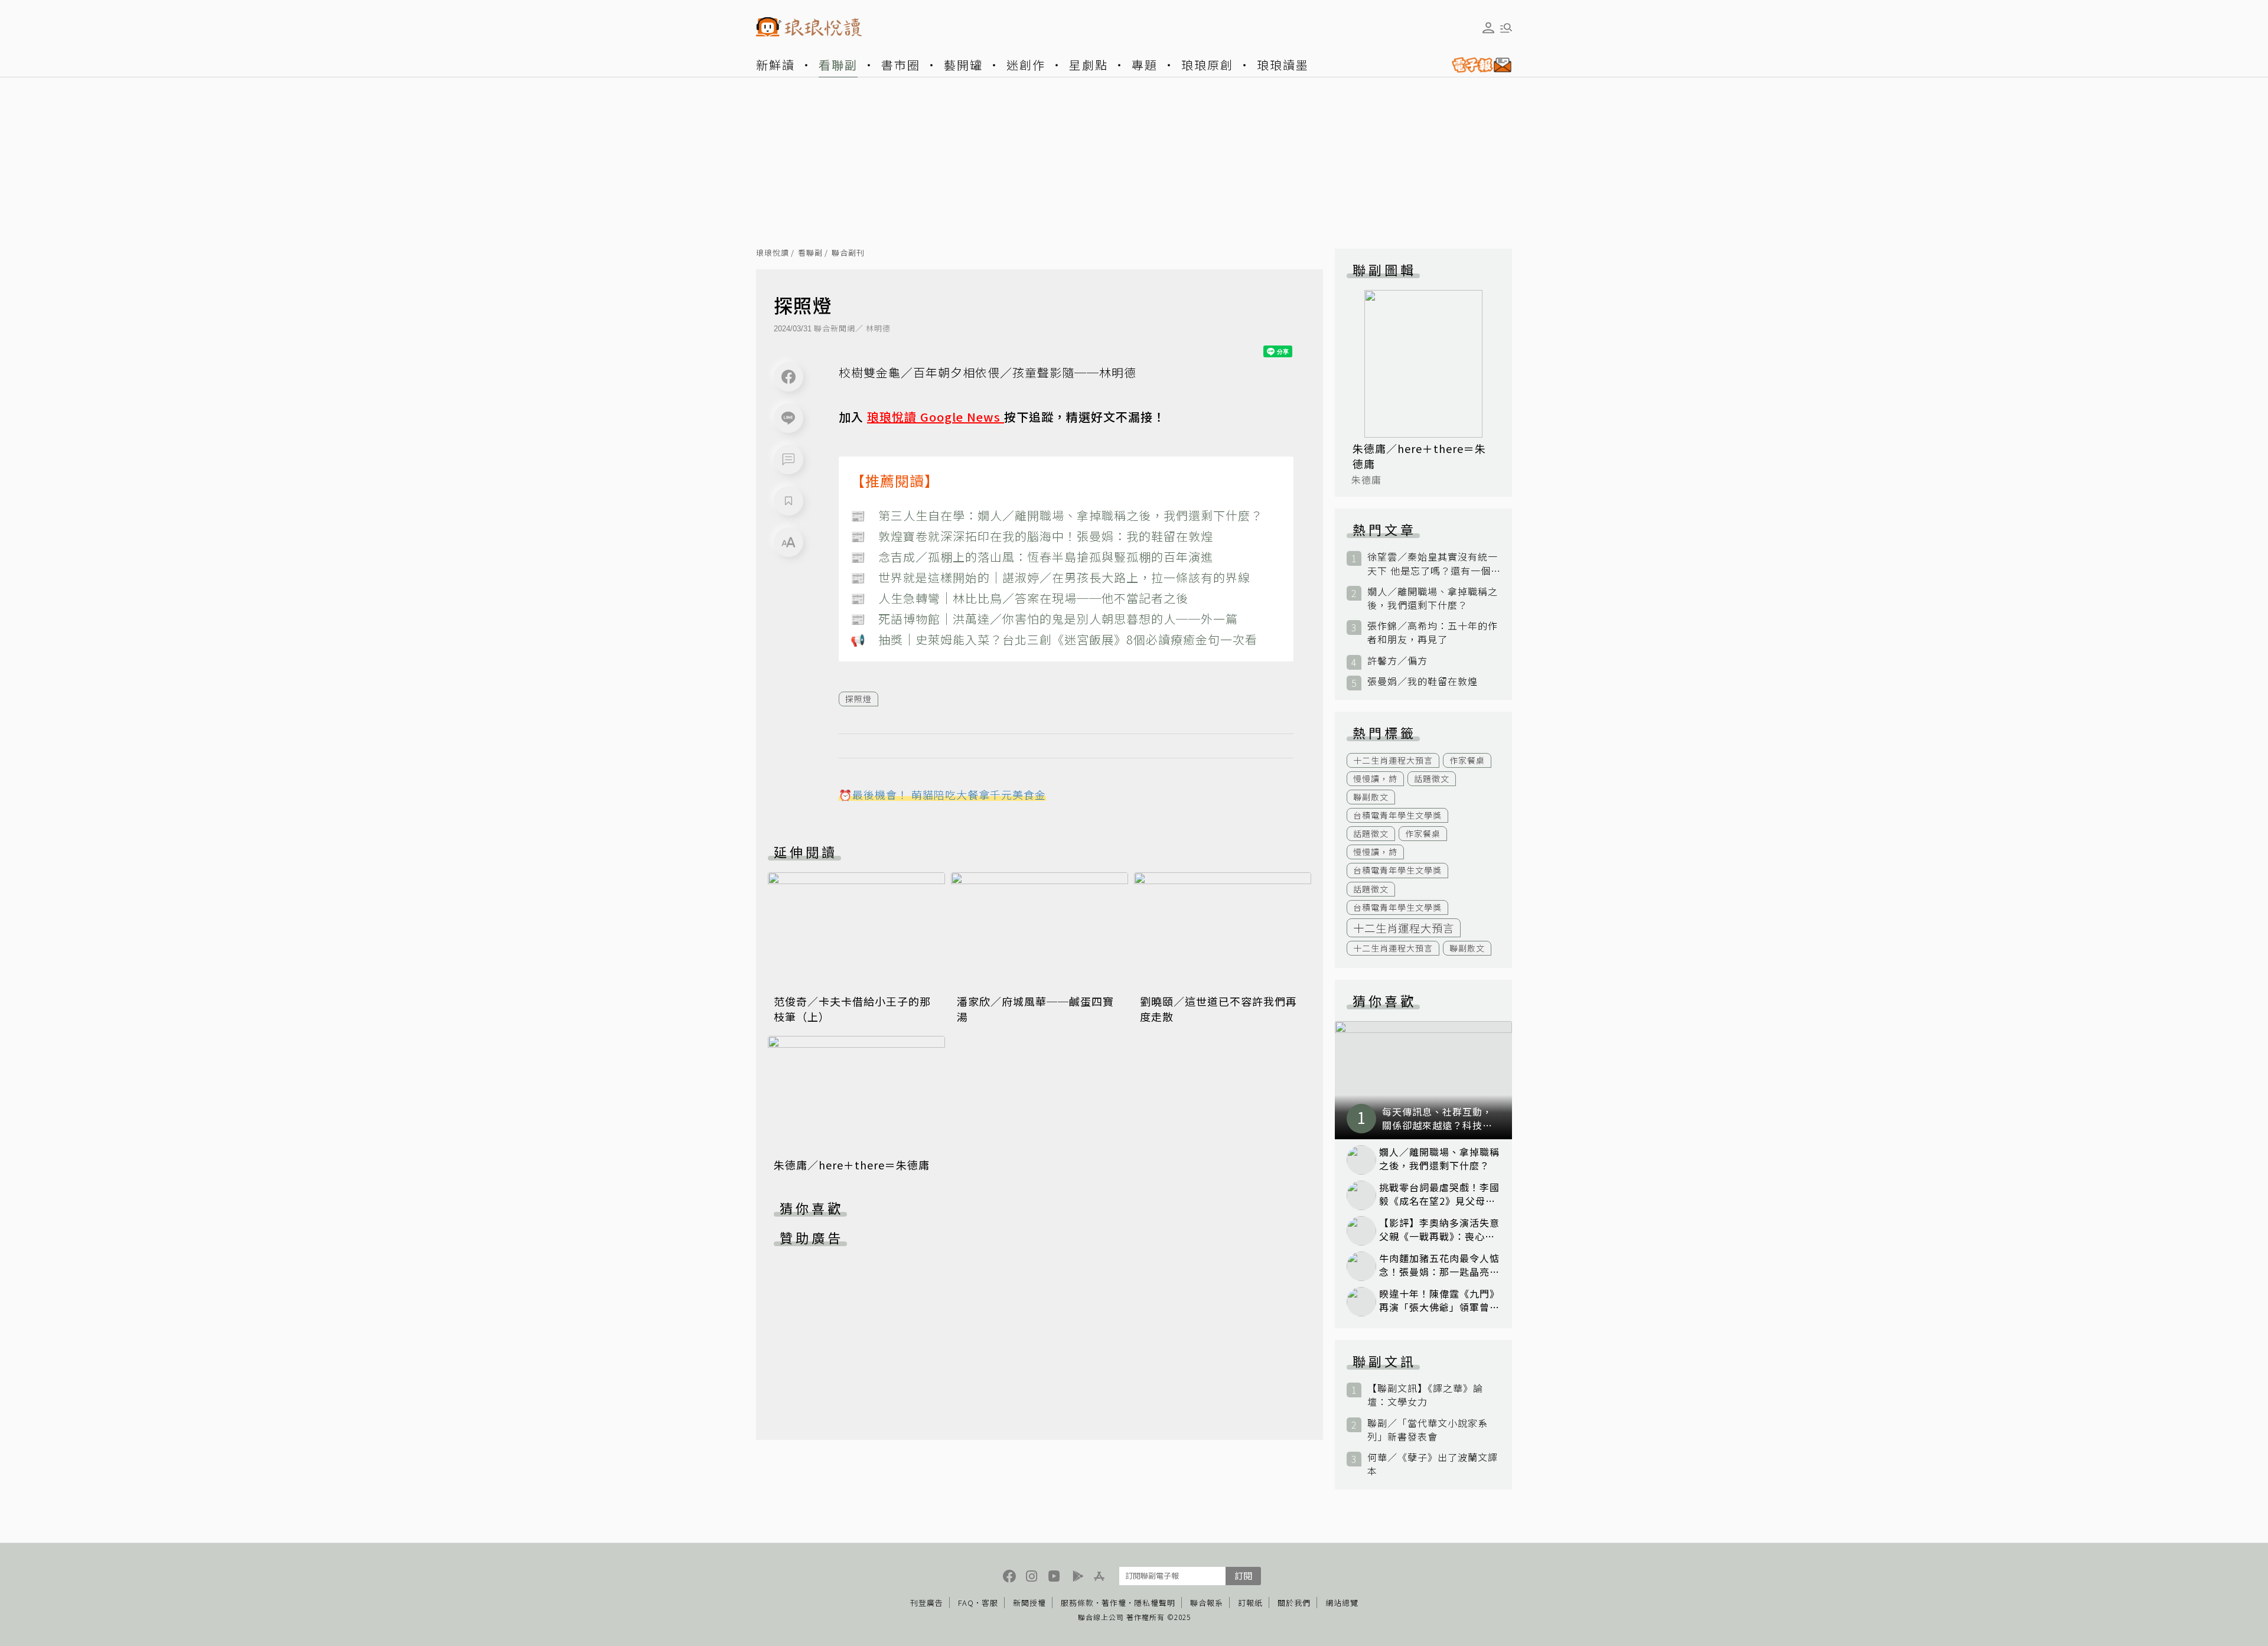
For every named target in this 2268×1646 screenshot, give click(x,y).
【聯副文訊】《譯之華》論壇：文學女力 (1425, 1395)
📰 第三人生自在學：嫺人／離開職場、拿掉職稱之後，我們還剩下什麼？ (1057, 515)
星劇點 (1089, 65)
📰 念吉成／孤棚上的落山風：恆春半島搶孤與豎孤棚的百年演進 (1032, 557)
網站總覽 (1342, 1603)
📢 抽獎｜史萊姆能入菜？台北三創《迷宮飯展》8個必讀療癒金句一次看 (1054, 639)
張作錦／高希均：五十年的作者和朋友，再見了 (1433, 633)
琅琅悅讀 (773, 253)
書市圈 (901, 65)
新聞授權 (1029, 1603)
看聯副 (838, 65)
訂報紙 (1250, 1603)
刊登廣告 (927, 1603)
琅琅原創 (1207, 65)
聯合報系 (1207, 1603)
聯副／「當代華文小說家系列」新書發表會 (1428, 1430)
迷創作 (1026, 65)
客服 (990, 1603)
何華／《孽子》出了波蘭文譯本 (1433, 1464)
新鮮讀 (775, 65)
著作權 (1114, 1603)
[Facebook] (788, 377)
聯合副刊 (848, 253)
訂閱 (1243, 1575)
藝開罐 (963, 65)
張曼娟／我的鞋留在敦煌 (1423, 681)
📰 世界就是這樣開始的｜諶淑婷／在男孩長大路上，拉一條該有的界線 (1050, 577)
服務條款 (1077, 1603)
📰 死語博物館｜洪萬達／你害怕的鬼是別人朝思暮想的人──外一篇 (1044, 619)
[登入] (1488, 28)
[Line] (788, 418)
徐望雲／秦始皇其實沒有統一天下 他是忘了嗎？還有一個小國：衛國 (1433, 563)
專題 (1145, 65)
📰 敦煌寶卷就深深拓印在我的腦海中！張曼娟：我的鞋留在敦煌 (1032, 536)
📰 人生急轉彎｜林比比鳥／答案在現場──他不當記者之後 (1019, 598)
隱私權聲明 (1155, 1603)
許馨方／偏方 (1397, 661)
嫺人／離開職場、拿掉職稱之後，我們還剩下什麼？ (1433, 598)
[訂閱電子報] (1477, 65)
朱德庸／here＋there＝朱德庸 (852, 1165)
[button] (788, 459)
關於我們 (1294, 1603)
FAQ (966, 1603)
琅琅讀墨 (1283, 65)
